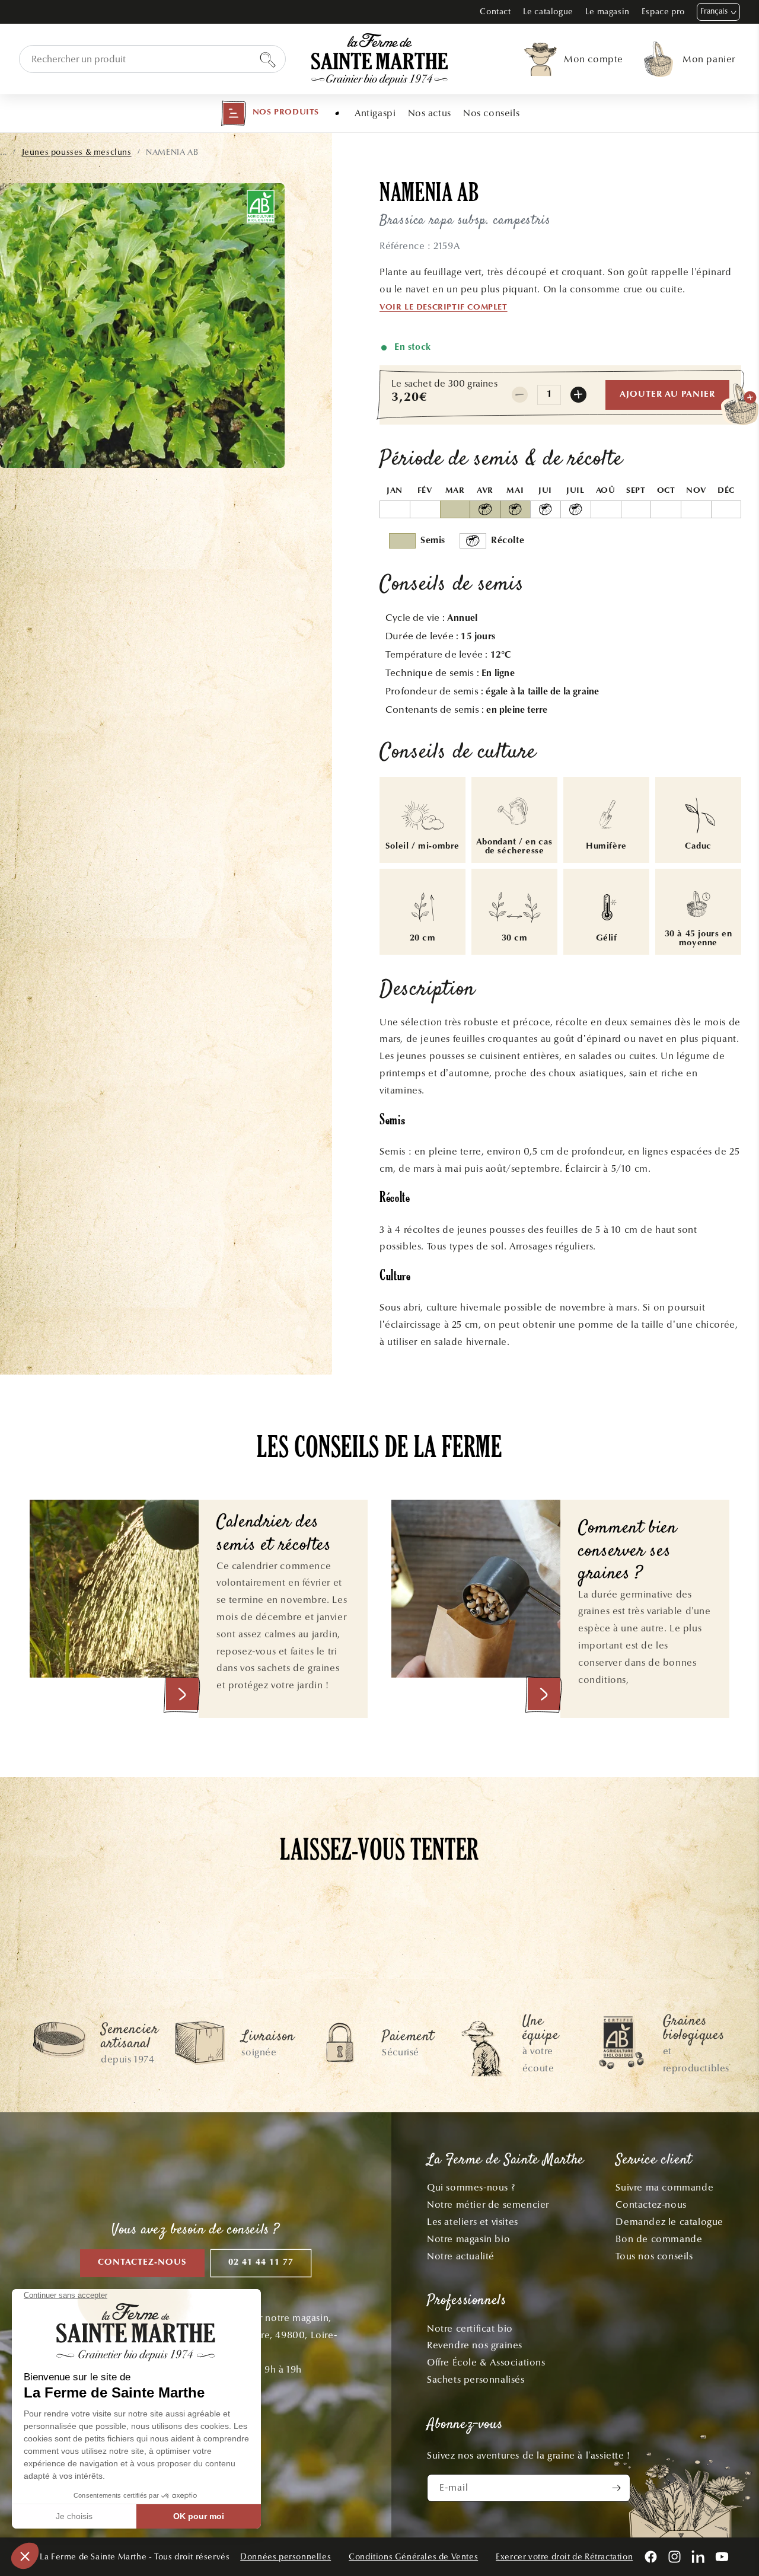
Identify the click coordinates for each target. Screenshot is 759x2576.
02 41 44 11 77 (261, 2263)
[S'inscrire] (617, 2488)
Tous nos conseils (654, 2256)
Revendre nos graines (475, 2345)
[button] (270, 113)
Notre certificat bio (470, 2328)
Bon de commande (659, 2239)
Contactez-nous (142, 2263)
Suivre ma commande (664, 2187)
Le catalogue (548, 12)
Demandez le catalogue (669, 2222)
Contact (495, 12)
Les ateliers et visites (473, 2222)
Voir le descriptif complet (444, 308)
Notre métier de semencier (488, 2204)
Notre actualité (461, 2256)
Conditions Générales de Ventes (413, 2557)
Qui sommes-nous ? (471, 2187)
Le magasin (607, 12)
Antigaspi (375, 113)
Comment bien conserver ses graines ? (628, 1552)
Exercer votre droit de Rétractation (564, 2557)
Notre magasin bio (468, 2239)
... (4, 152)
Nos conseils (491, 113)
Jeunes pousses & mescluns (77, 152)
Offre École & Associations (486, 2362)
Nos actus (430, 113)
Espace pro (663, 12)
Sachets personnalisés (476, 2379)
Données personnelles (286, 2557)
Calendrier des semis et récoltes (274, 1534)
